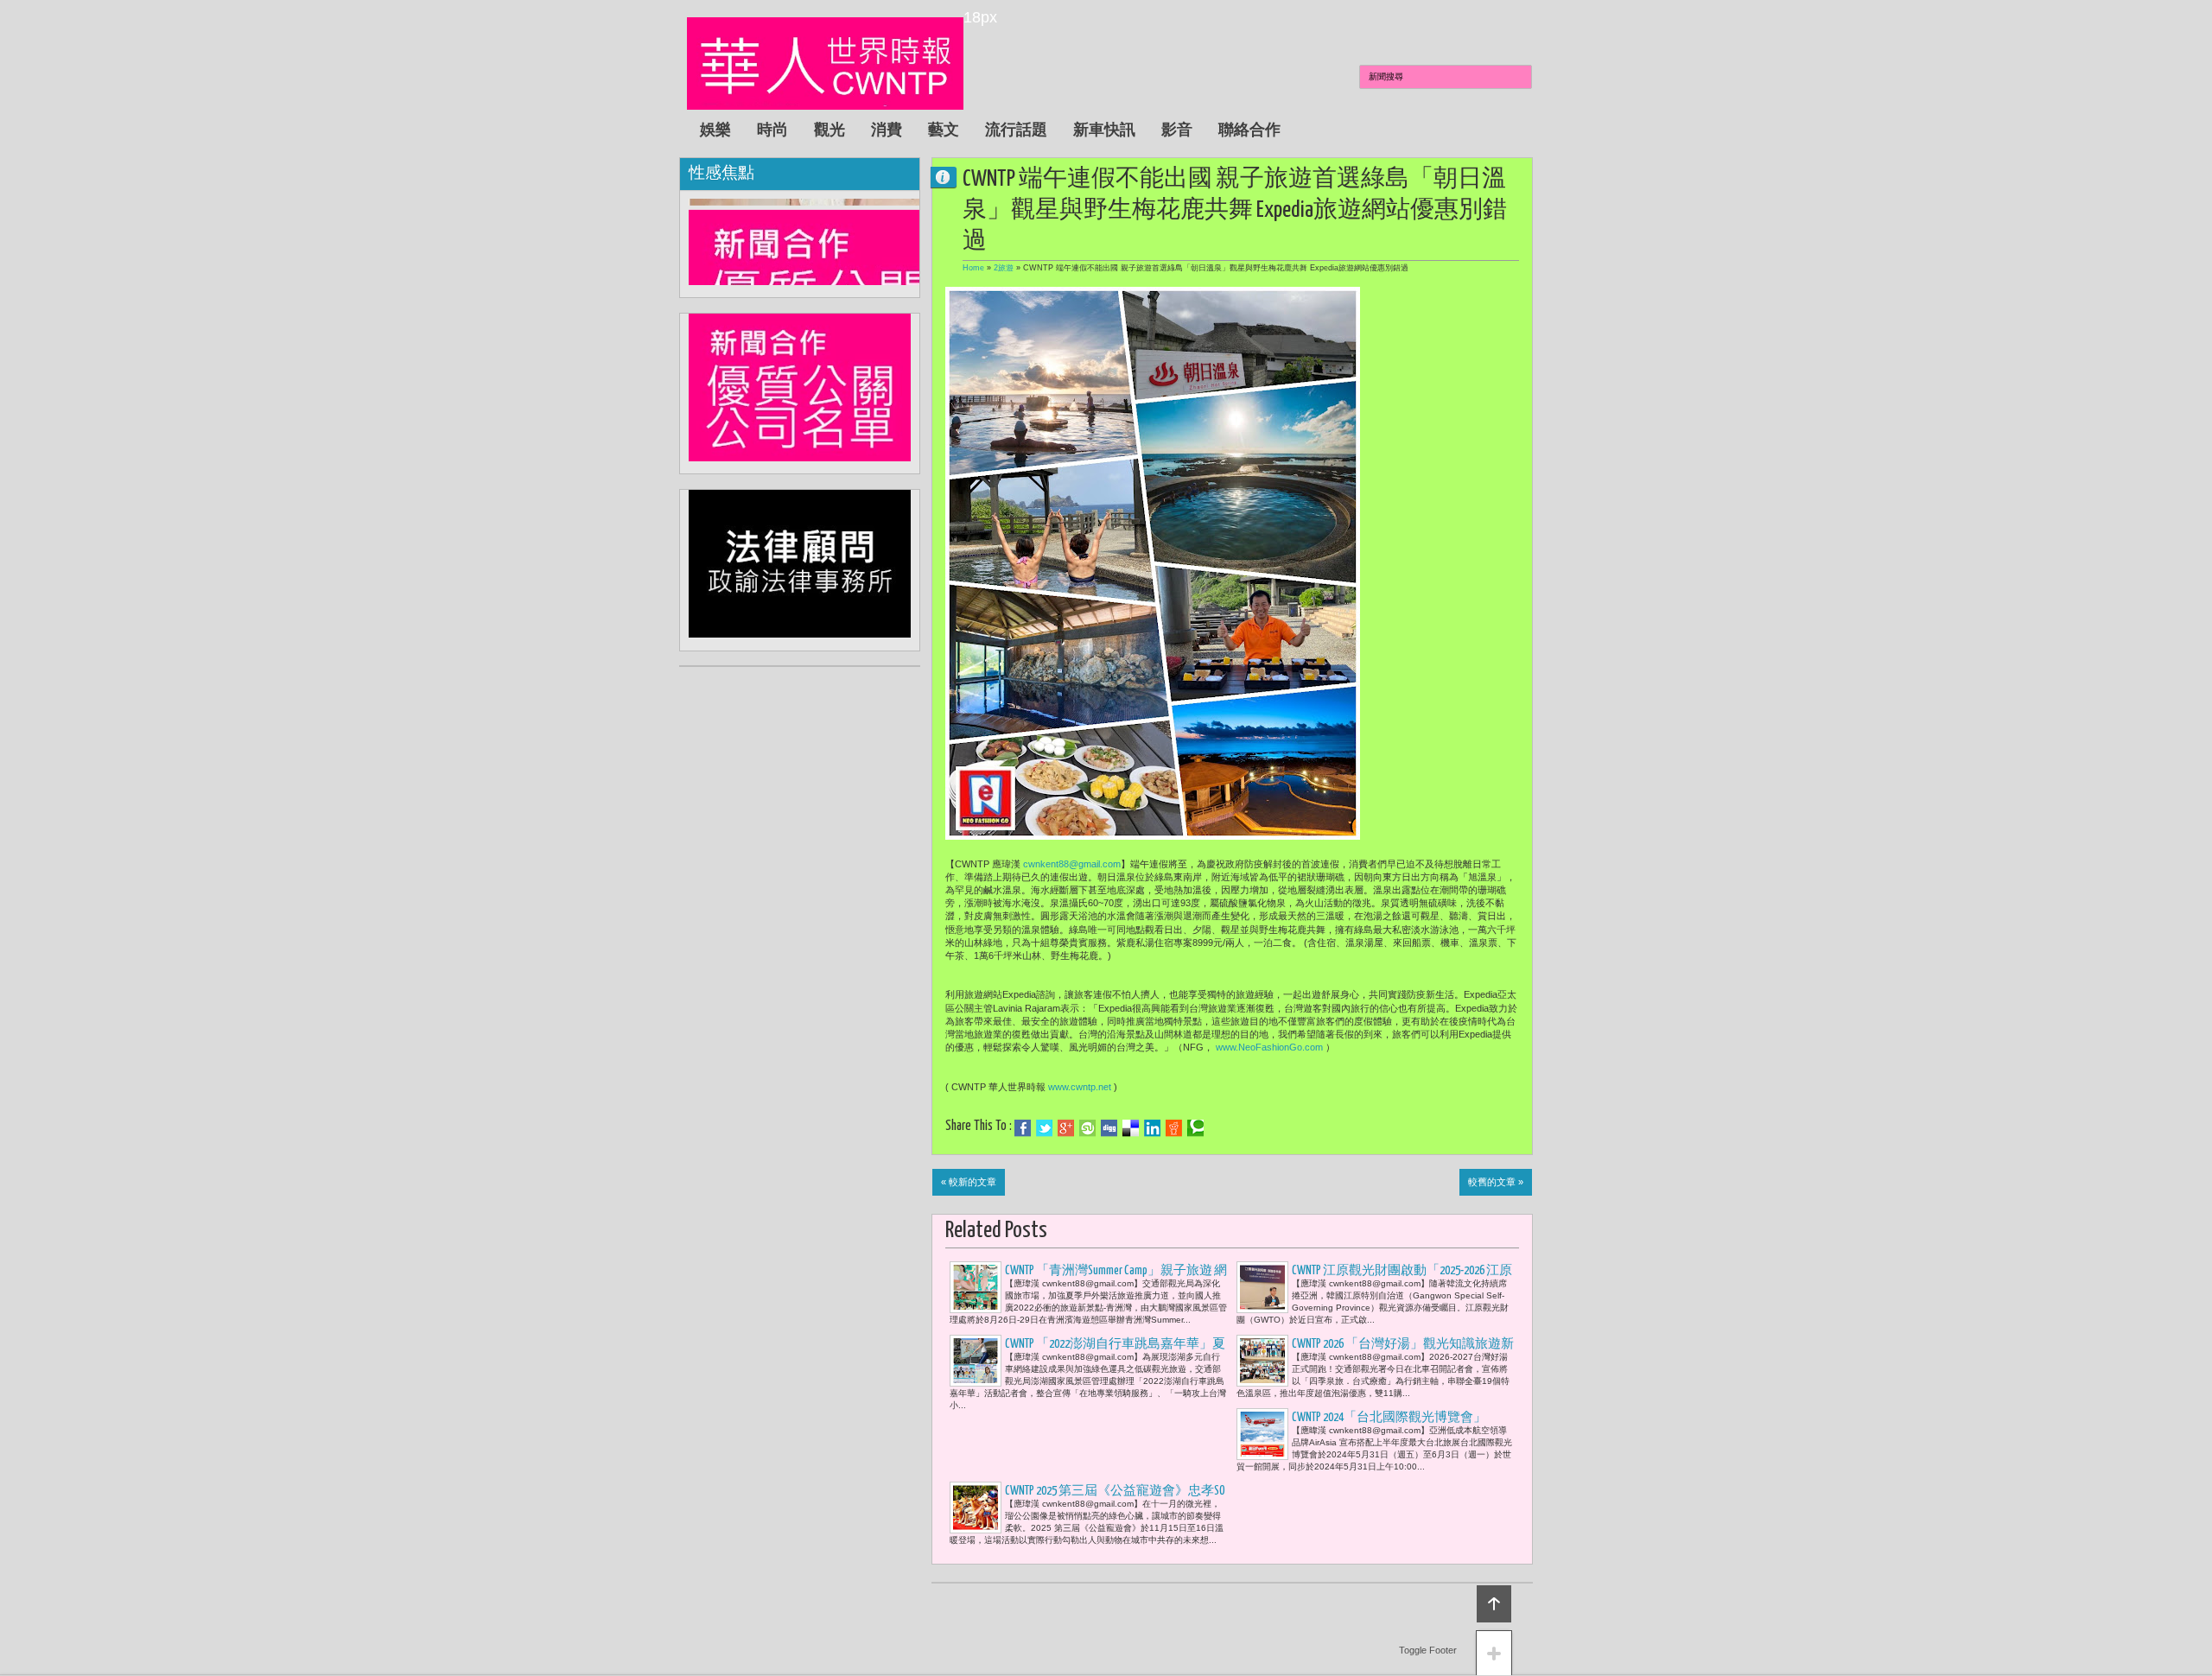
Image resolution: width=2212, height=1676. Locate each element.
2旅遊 (1004, 268)
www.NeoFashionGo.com (1269, 1047)
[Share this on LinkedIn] (1152, 1128)
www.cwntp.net (1080, 1087)
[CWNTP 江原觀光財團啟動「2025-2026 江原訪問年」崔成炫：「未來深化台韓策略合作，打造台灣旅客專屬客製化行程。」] (1262, 1287)
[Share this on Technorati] (1195, 1128)
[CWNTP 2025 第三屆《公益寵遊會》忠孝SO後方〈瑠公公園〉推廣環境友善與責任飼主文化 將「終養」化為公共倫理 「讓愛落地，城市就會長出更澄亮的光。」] (976, 1508)
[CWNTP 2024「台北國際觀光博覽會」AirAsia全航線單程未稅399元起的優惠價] (1262, 1434)
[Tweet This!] (1044, 1128)
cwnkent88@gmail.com (1072, 864)
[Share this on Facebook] (1023, 1128)
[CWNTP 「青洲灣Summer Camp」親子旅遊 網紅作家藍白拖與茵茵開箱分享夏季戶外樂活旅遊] (976, 1287)
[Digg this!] (1109, 1128)
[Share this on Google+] (1066, 1128)
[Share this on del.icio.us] (1131, 1128)
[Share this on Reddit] (1174, 1128)
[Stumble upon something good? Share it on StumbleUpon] (1087, 1128)
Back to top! (1494, 1604)
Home (973, 268)
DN (950, 177)
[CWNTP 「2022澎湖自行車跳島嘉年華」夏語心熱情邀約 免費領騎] (976, 1361)
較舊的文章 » (1496, 1182)
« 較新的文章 (969, 1182)
